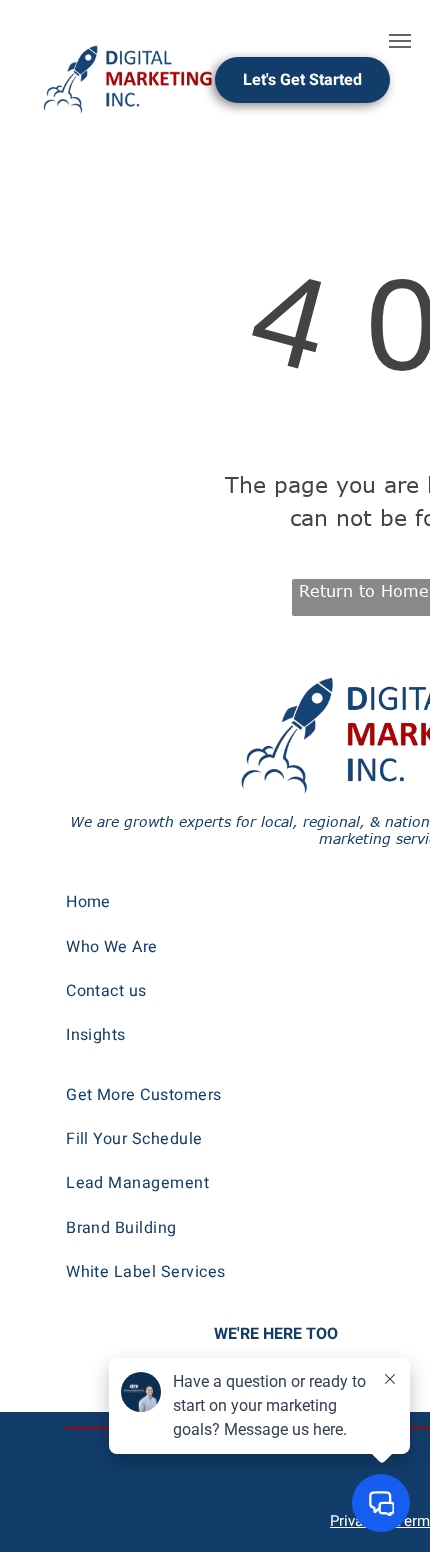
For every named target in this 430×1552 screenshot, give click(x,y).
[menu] (400, 41)
